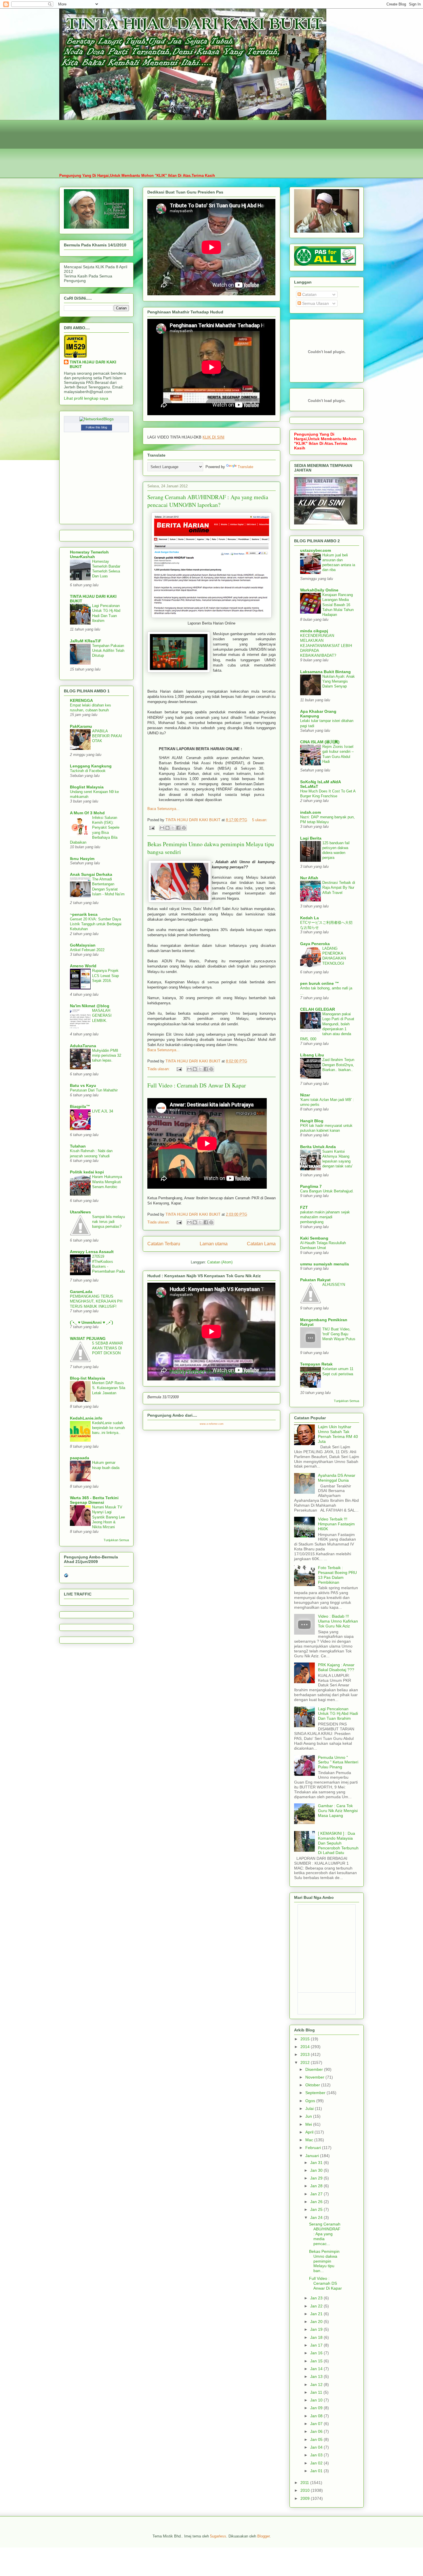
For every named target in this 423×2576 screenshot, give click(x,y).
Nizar (305, 1095)
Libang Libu (312, 1055)
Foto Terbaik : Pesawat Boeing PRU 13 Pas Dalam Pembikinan (337, 1575)
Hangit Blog (312, 1121)
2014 (306, 2047)
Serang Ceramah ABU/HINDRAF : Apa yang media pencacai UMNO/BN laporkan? (208, 501)
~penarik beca (84, 914)
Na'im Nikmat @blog (90, 1006)
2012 (306, 2062)
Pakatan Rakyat (315, 1280)
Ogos (311, 2101)
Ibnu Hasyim (82, 859)
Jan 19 (317, 2329)
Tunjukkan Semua (116, 1540)
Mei (309, 2124)
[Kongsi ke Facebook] (178, 828)
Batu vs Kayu (83, 1085)
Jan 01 (317, 2471)
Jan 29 (317, 2178)
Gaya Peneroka (315, 944)
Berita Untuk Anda (318, 1147)
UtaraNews (80, 1212)
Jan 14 (317, 2369)
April (310, 2132)
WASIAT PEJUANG (88, 1338)
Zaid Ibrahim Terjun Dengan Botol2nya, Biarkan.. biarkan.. (338, 1065)
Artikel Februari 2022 (87, 950)
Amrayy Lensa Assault (92, 1252)
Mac (310, 2140)
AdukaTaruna (83, 1046)
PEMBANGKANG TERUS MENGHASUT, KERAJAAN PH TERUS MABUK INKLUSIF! (96, 1301)
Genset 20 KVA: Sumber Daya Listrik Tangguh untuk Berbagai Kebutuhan (96, 924)
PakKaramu (81, 726)
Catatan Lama (261, 1244)
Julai (310, 2108)
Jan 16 (317, 2353)
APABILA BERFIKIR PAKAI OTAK (107, 736)
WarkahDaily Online (319, 590)
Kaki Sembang (314, 1238)
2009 (306, 2498)
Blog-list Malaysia (87, 1378)
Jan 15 (317, 2361)
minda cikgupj (314, 631)
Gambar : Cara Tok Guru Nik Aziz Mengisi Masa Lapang (338, 1811)
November (315, 2077)
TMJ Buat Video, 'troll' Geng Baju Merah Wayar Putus (339, 1334)
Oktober (313, 2085)
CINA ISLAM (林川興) (320, 742)
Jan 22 (317, 2306)
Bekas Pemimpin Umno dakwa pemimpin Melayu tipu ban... (324, 2261)
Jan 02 (317, 2463)
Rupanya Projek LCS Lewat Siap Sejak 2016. (105, 976)
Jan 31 (317, 2163)
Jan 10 (317, 2400)
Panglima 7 (311, 1186)
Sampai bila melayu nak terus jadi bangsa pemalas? (108, 1222)
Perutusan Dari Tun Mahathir (94, 1090)
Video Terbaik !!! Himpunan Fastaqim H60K (336, 1524)
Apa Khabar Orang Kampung (318, 714)
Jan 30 (317, 2170)
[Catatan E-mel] (152, 828)
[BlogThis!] (167, 828)
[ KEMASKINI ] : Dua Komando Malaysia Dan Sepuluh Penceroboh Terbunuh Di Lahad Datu (338, 1843)
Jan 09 (317, 2408)
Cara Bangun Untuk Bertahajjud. (327, 1191)
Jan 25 (317, 2209)
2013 (306, 2054)
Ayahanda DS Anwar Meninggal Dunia (337, 1478)
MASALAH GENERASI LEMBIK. (102, 1016)
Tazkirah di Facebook (88, 771)
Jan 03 (317, 2455)
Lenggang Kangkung (91, 766)
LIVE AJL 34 (103, 1111)
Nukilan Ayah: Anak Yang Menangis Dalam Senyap (339, 681)
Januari (313, 2156)
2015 (306, 2039)
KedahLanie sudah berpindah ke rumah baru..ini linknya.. (108, 1428)
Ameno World (83, 966)
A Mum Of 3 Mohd (87, 813)
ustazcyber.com (316, 550)
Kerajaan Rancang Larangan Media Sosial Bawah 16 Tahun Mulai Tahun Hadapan (338, 605)
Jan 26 (317, 2202)
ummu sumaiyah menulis (325, 1264)
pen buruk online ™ (320, 983)
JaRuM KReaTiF (86, 641)
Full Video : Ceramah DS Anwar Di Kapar (197, 1085)
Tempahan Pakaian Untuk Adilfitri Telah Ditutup (108, 651)
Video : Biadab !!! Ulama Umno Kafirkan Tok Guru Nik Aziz (338, 1621)
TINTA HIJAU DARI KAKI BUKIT (93, 364)
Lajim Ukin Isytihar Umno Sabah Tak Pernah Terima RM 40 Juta (338, 1434)
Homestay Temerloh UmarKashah (89, 554)
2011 (305, 2483)
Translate (245, 467)
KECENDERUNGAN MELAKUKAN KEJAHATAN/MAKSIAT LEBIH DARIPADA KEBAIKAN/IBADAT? (326, 646)
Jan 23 (317, 2298)
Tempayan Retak (316, 1364)
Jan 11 (317, 2392)
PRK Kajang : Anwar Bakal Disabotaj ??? (336, 1667)
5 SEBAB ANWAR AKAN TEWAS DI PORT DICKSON (107, 1348)
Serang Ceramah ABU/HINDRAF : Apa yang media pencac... (325, 2234)
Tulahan (78, 1146)
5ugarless (218, 2536)
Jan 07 (317, 2424)
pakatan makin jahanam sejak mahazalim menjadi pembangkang (325, 1217)
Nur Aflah (309, 878)
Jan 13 (317, 2376)
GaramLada (81, 1292)
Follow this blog (96, 427)
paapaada (80, 1458)
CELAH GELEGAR (318, 1009)
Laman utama (214, 1244)
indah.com (310, 812)
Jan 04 (317, 2447)
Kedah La (309, 918)
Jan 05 (317, 2439)
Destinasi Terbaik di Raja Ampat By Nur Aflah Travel (339, 888)
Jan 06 (317, 2431)
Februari (314, 2148)
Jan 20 (317, 2322)
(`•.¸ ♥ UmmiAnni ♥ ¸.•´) (92, 1322)
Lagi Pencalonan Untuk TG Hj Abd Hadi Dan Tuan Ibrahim (338, 1714)
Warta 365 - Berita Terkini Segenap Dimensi (94, 1500)
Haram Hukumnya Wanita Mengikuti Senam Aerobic (107, 1182)
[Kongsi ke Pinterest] (184, 828)
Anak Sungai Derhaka (91, 874)
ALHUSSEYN (334, 1285)
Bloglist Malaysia (87, 787)
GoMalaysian (83, 945)
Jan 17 (317, 2345)
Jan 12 (317, 2385)
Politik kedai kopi (87, 1172)
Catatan (309, 294)
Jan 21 (317, 2314)
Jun (309, 2116)
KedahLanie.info (86, 1418)
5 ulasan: (260, 820)
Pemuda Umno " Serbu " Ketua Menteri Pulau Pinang (338, 1762)
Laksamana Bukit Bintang (325, 672)
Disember (315, 2069)
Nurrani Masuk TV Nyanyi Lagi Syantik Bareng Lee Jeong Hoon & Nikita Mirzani (108, 1517)
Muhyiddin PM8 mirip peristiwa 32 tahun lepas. (107, 1056)
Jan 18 (317, 2337)
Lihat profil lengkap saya (86, 398)
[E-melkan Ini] (162, 828)
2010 (306, 2490)
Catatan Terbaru (164, 1244)
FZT (304, 1207)
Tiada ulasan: (159, 1069)
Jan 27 (317, 2194)
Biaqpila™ (80, 1106)
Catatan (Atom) (220, 1262)
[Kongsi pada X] (173, 828)
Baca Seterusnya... (163, 809)
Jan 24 (317, 2217)
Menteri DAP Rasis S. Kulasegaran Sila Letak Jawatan (109, 1388)
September (316, 2093)
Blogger (263, 2536)
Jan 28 (317, 2186)
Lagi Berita (311, 838)
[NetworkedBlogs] (97, 419)
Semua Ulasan (315, 303)
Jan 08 (317, 2416)
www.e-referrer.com (212, 1424)
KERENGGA (81, 700)
